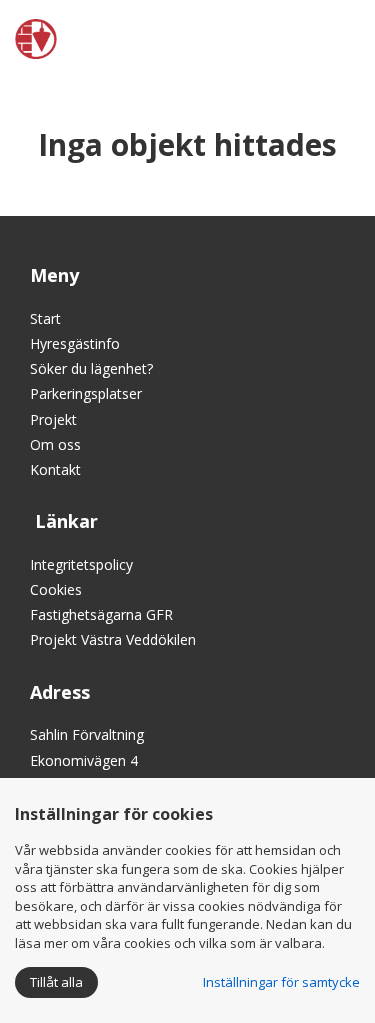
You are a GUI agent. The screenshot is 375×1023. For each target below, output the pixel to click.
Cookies (56, 589)
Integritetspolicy (81, 564)
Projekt (53, 419)
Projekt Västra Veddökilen (113, 639)
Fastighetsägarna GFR (101, 614)
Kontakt (55, 469)
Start (45, 318)
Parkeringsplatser (86, 393)
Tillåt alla (56, 982)
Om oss (55, 444)
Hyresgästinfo (75, 343)
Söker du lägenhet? (91, 368)
